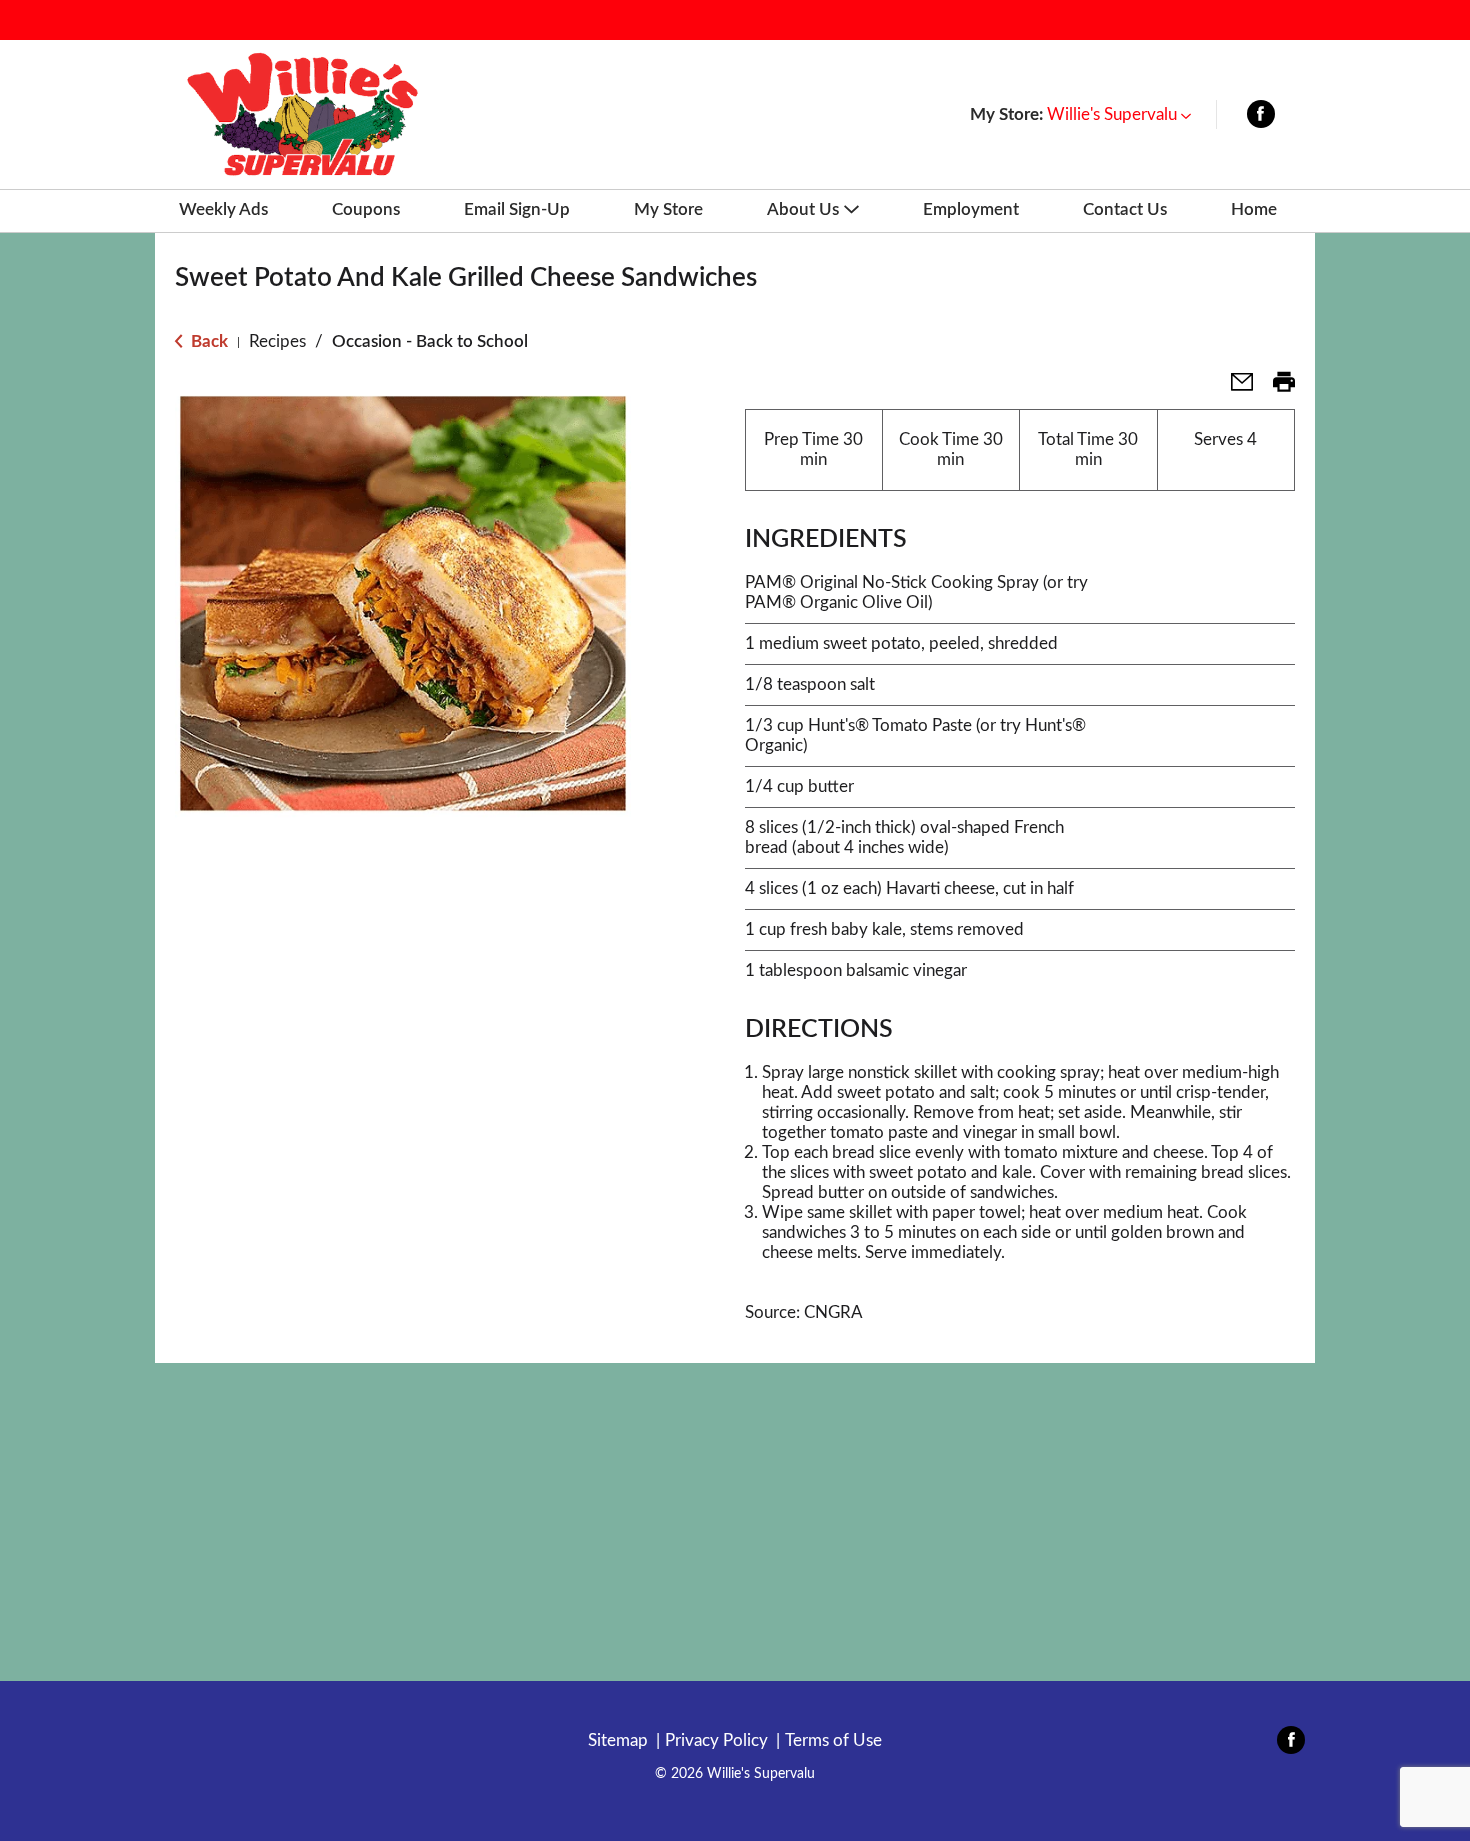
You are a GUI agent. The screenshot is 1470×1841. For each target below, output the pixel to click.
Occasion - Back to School (430, 341)
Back (207, 341)
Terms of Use (833, 1740)
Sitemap (618, 1740)
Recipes (277, 341)
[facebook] (1261, 118)
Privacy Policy (716, 1740)
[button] (1119, 114)
